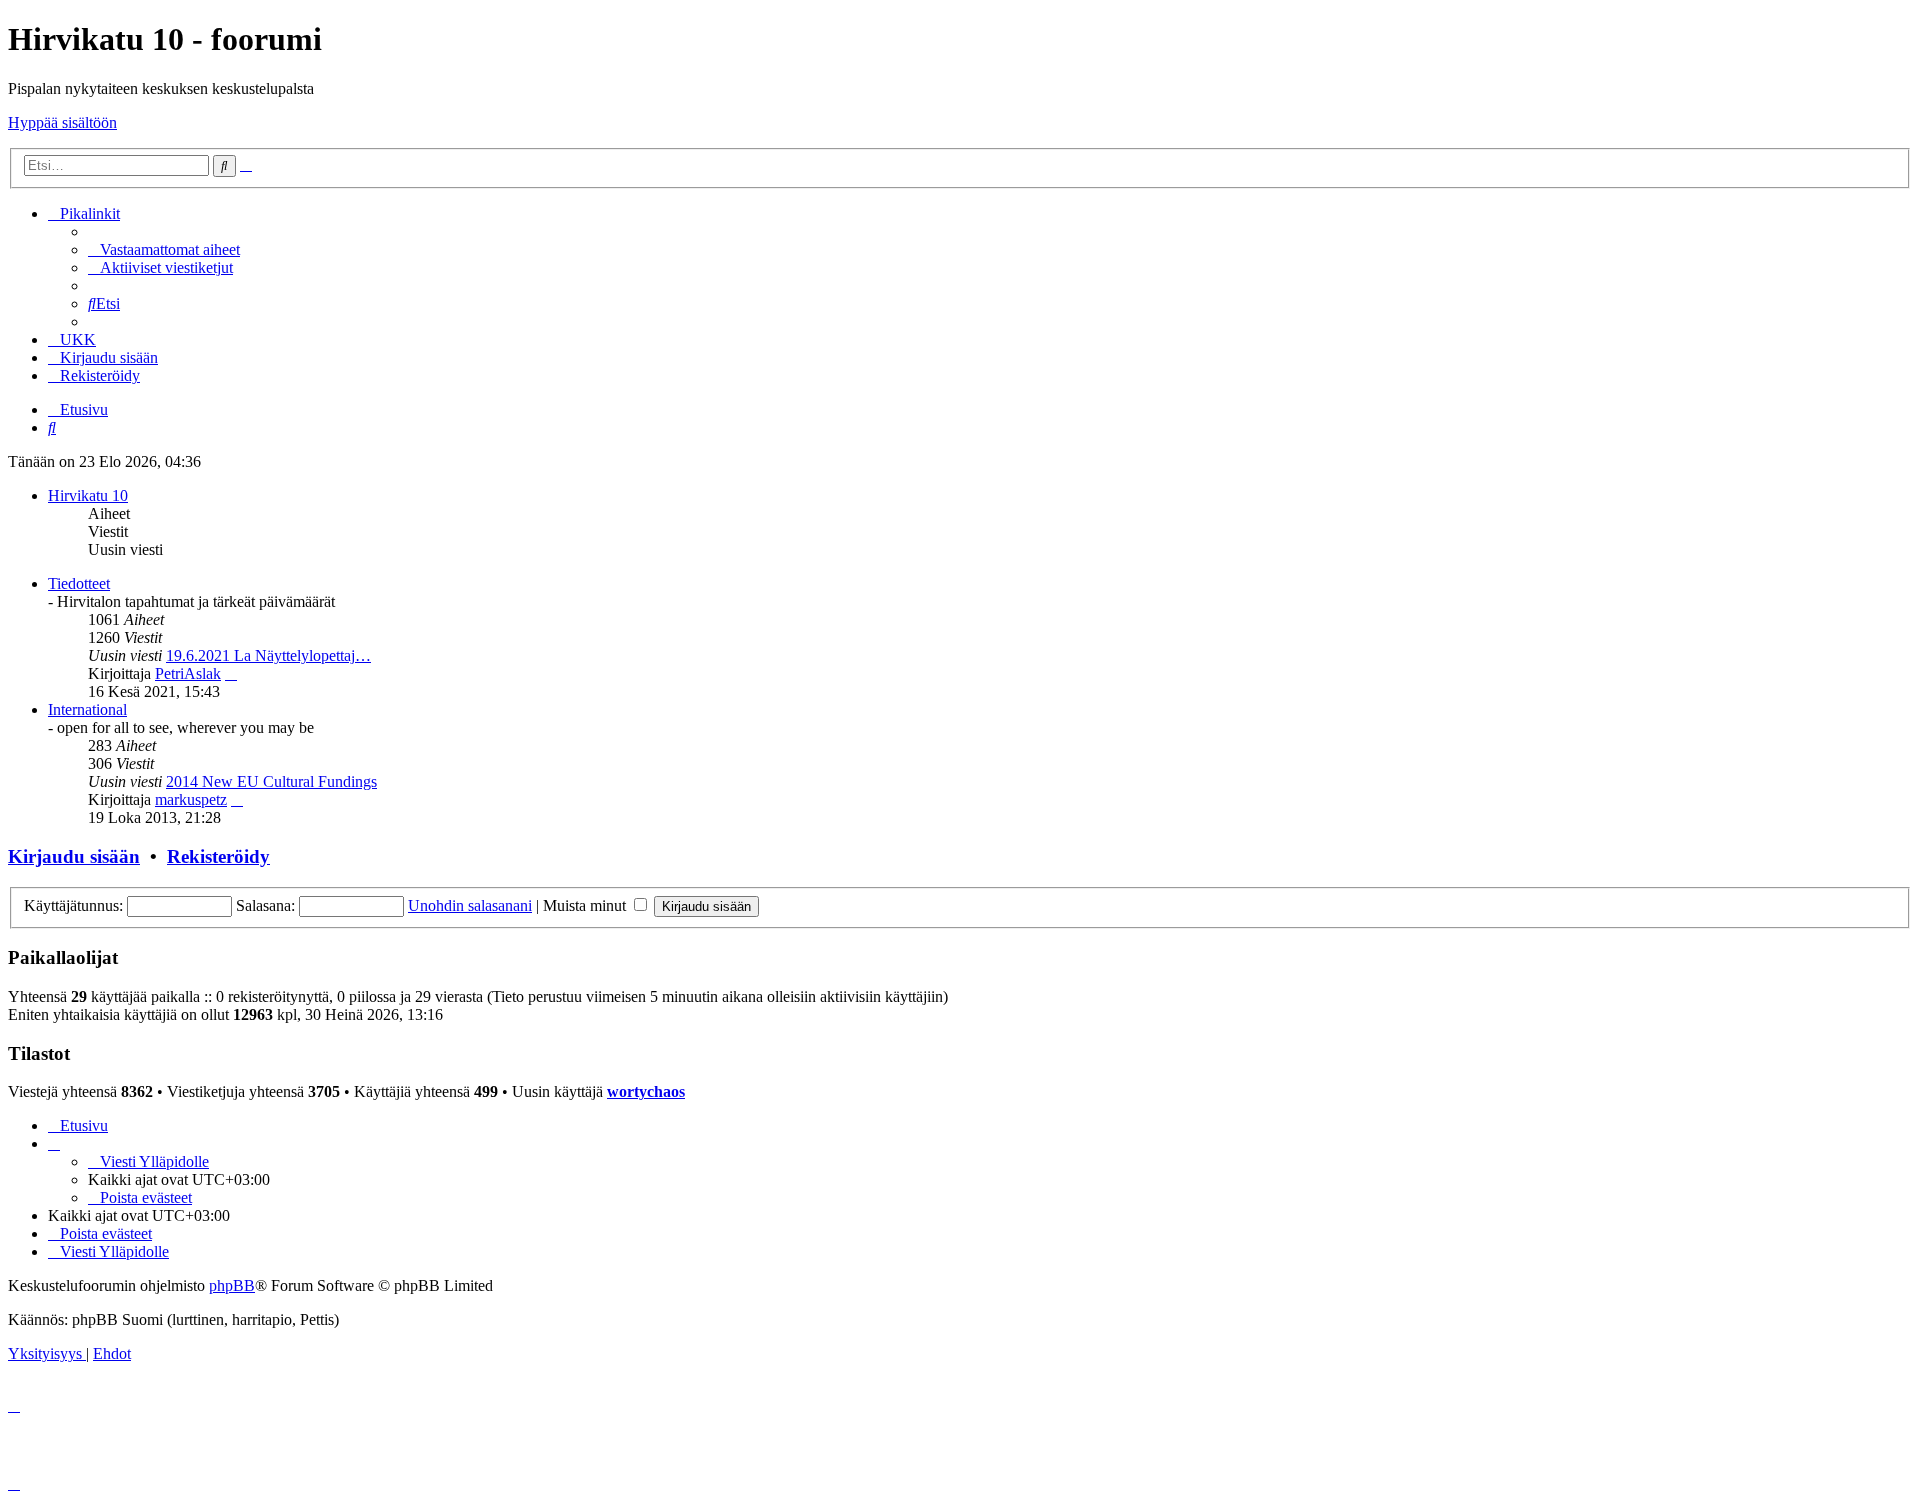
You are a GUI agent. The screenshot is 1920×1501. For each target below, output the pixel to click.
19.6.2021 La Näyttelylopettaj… (268, 655)
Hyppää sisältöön (62, 122)
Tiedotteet (79, 583)
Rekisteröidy (218, 856)
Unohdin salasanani (470, 905)
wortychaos (646, 1091)
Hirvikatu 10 (88, 495)
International (87, 709)
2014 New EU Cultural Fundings (271, 781)
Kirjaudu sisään (74, 856)
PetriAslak (188, 673)
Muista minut (586, 905)
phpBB (232, 1285)
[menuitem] (164, 249)
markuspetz (191, 799)
